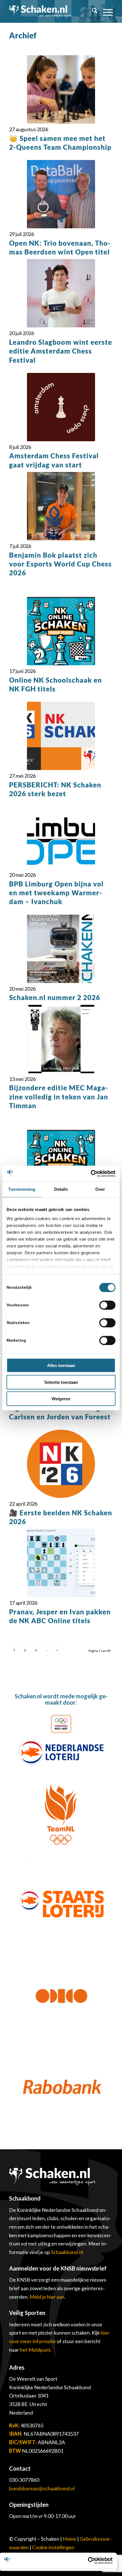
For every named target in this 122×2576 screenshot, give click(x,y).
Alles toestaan (61, 1365)
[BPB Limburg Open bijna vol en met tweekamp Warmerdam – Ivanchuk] (61, 835)
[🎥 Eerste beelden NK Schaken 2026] (61, 1464)
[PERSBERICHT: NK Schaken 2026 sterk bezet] (61, 736)
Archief (23, 35)
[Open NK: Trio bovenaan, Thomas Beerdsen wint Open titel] (61, 194)
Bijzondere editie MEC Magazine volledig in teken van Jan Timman (59, 1096)
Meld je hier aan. (48, 2297)
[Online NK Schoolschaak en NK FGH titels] (61, 631)
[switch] (107, 1305)
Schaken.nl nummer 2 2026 (55, 997)
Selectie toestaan (61, 1382)
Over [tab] (100, 1189)
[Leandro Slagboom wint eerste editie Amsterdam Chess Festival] (61, 293)
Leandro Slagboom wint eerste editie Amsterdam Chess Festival (61, 351)
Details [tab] (61, 1189)
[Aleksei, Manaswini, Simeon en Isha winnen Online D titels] (61, 1164)
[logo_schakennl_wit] (40, 11)
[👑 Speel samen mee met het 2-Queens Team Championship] (61, 89)
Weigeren (61, 1399)
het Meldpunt (35, 2350)
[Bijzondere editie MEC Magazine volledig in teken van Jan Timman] (61, 1039)
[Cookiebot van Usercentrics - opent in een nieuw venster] (91, 1173)
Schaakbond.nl (67, 2252)
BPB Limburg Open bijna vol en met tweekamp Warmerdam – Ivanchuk (56, 893)
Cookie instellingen (53, 2547)
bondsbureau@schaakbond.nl (42, 2488)
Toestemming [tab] (22, 1189)
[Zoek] (92, 11)
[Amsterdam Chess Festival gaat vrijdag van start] (61, 407)
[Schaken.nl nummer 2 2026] (61, 949)
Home (70, 2539)
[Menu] (105, 11)
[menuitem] (92, 11)
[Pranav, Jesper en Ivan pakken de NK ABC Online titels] (61, 1563)
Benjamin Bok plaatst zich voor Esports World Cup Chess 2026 (60, 564)
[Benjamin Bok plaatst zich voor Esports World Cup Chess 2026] (61, 506)
